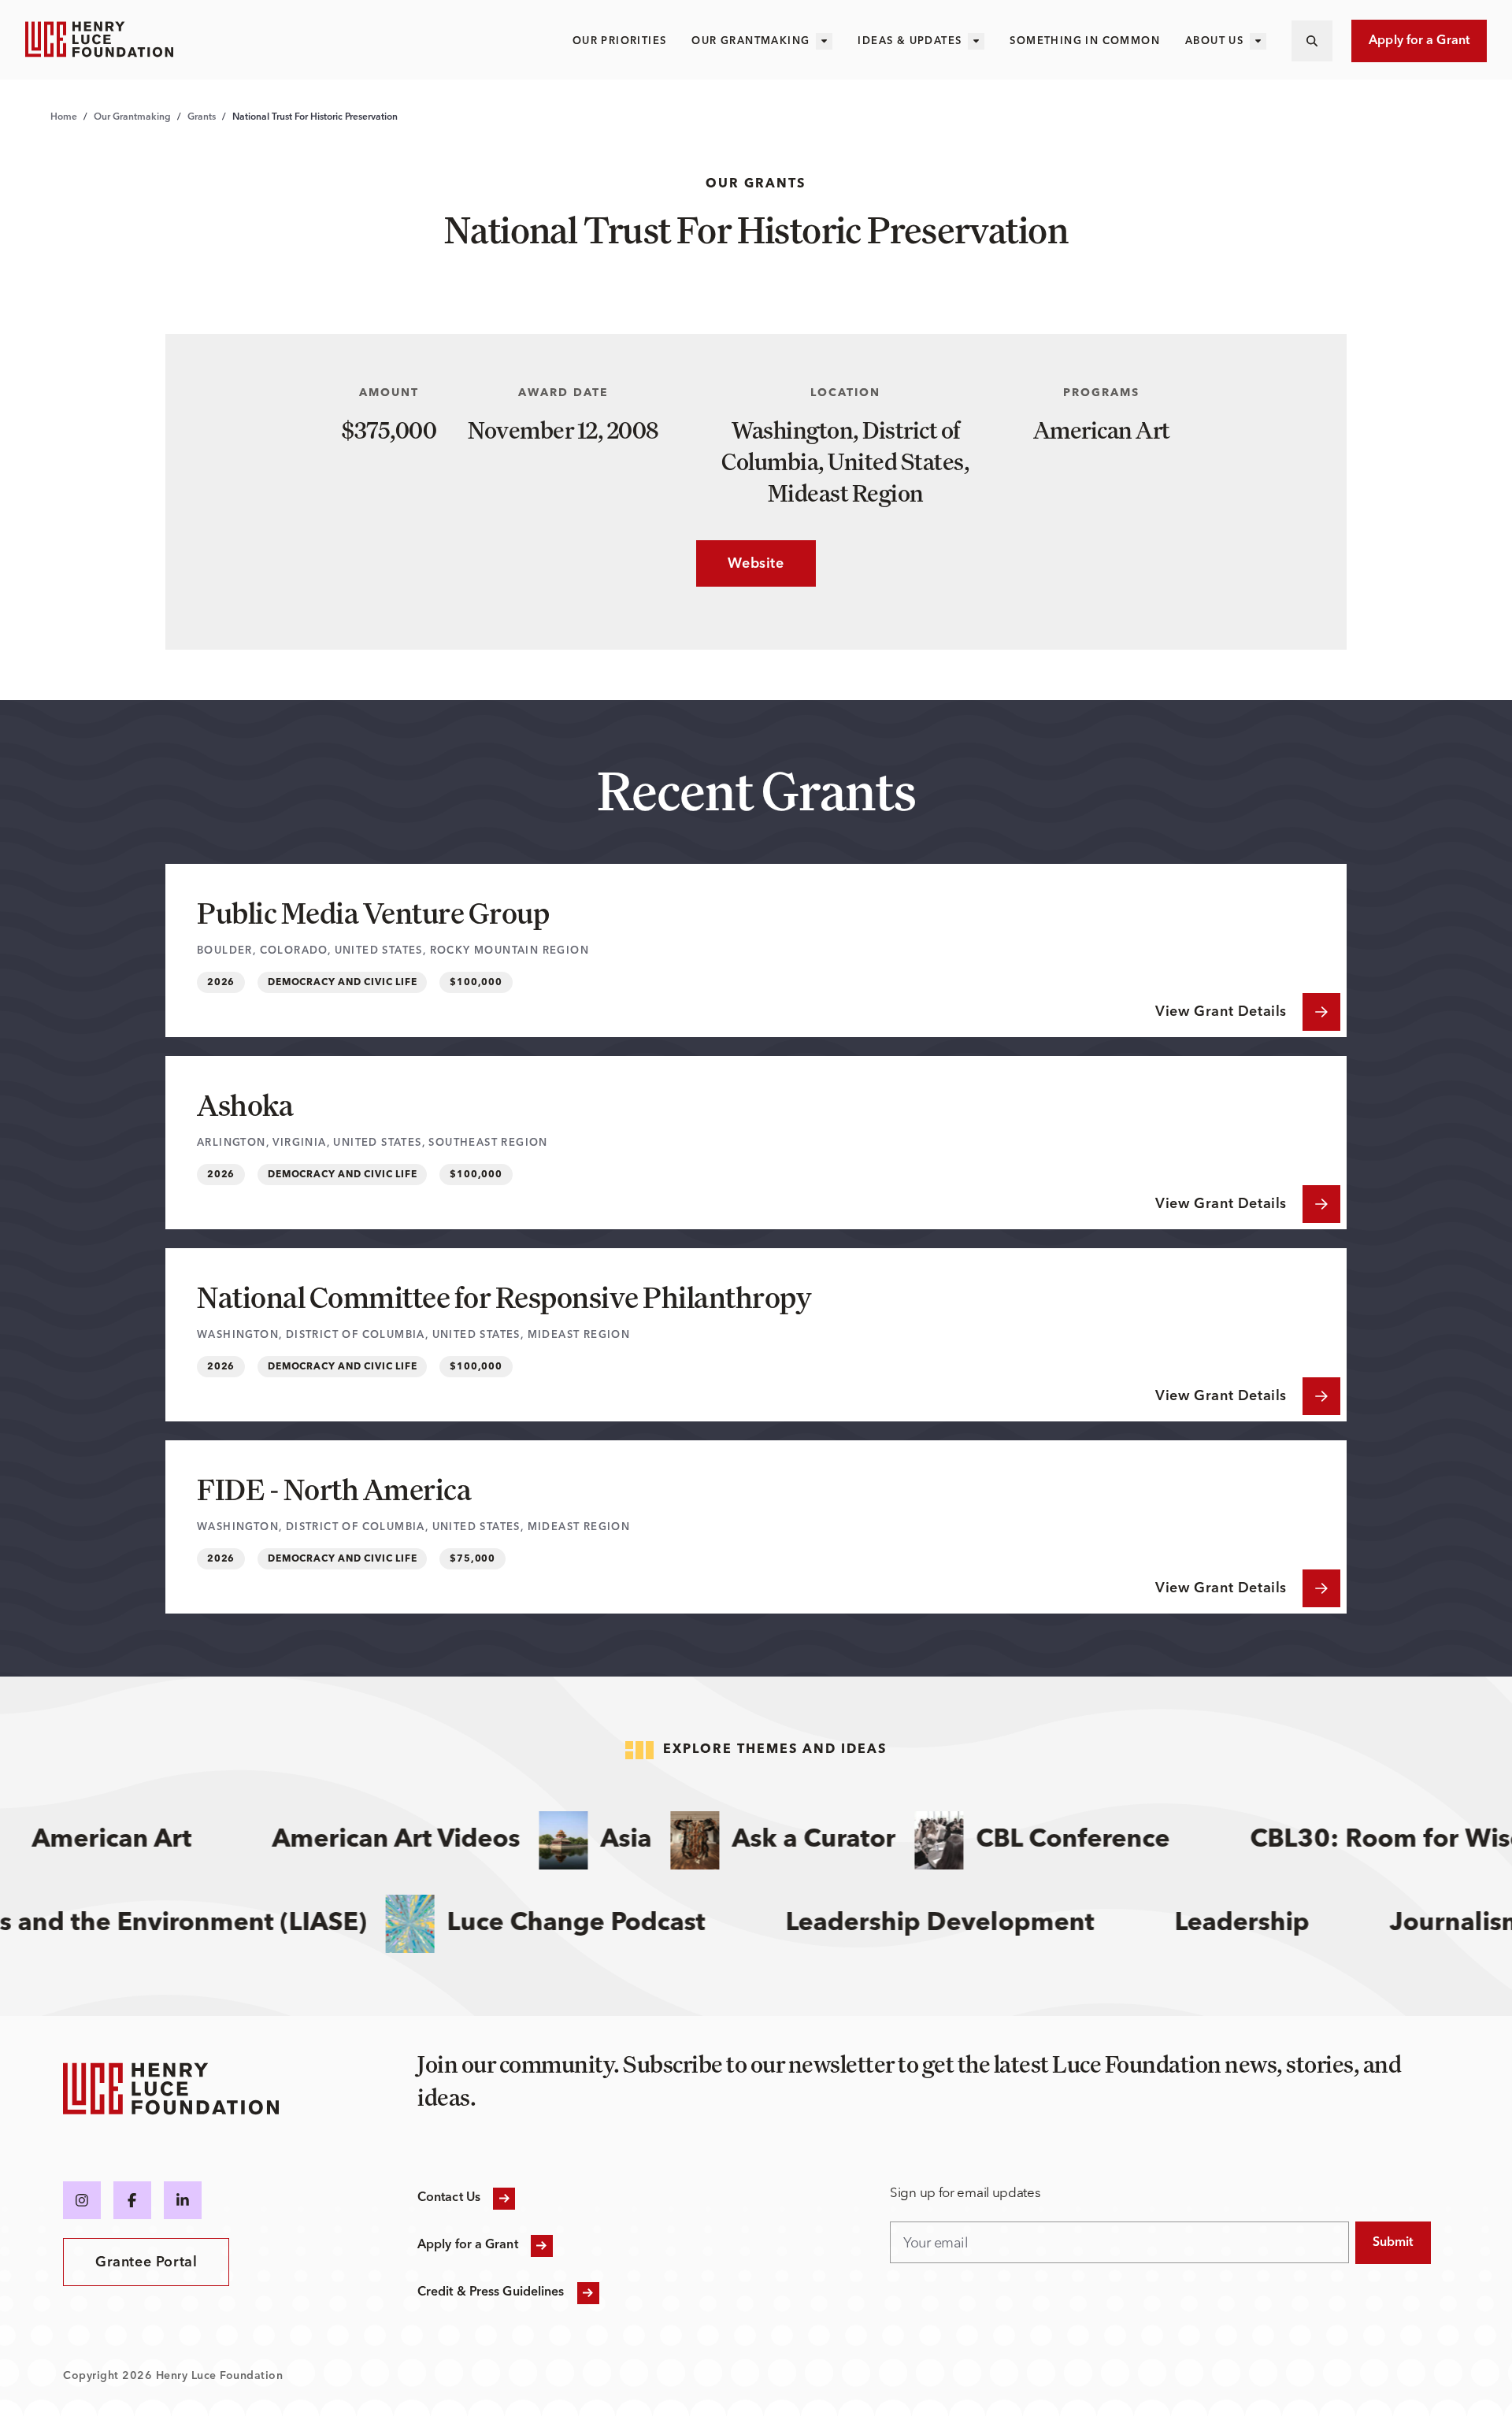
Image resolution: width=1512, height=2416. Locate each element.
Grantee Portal (146, 2262)
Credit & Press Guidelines (491, 2292)
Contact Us (449, 2198)
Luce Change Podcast (606, 1924)
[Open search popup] (1312, 41)
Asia (594, 1840)
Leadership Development (970, 1924)
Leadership (1272, 1924)
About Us (1214, 41)
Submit (1393, 2243)
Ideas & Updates (910, 41)
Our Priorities (620, 41)
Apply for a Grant (1419, 41)
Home (64, 117)
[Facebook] (132, 2200)
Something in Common (1085, 41)
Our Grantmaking (750, 41)
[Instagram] (82, 2200)
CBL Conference (1041, 1840)
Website (740, 564)
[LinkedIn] (183, 2200)
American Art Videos (364, 1840)
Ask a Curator (782, 1840)
